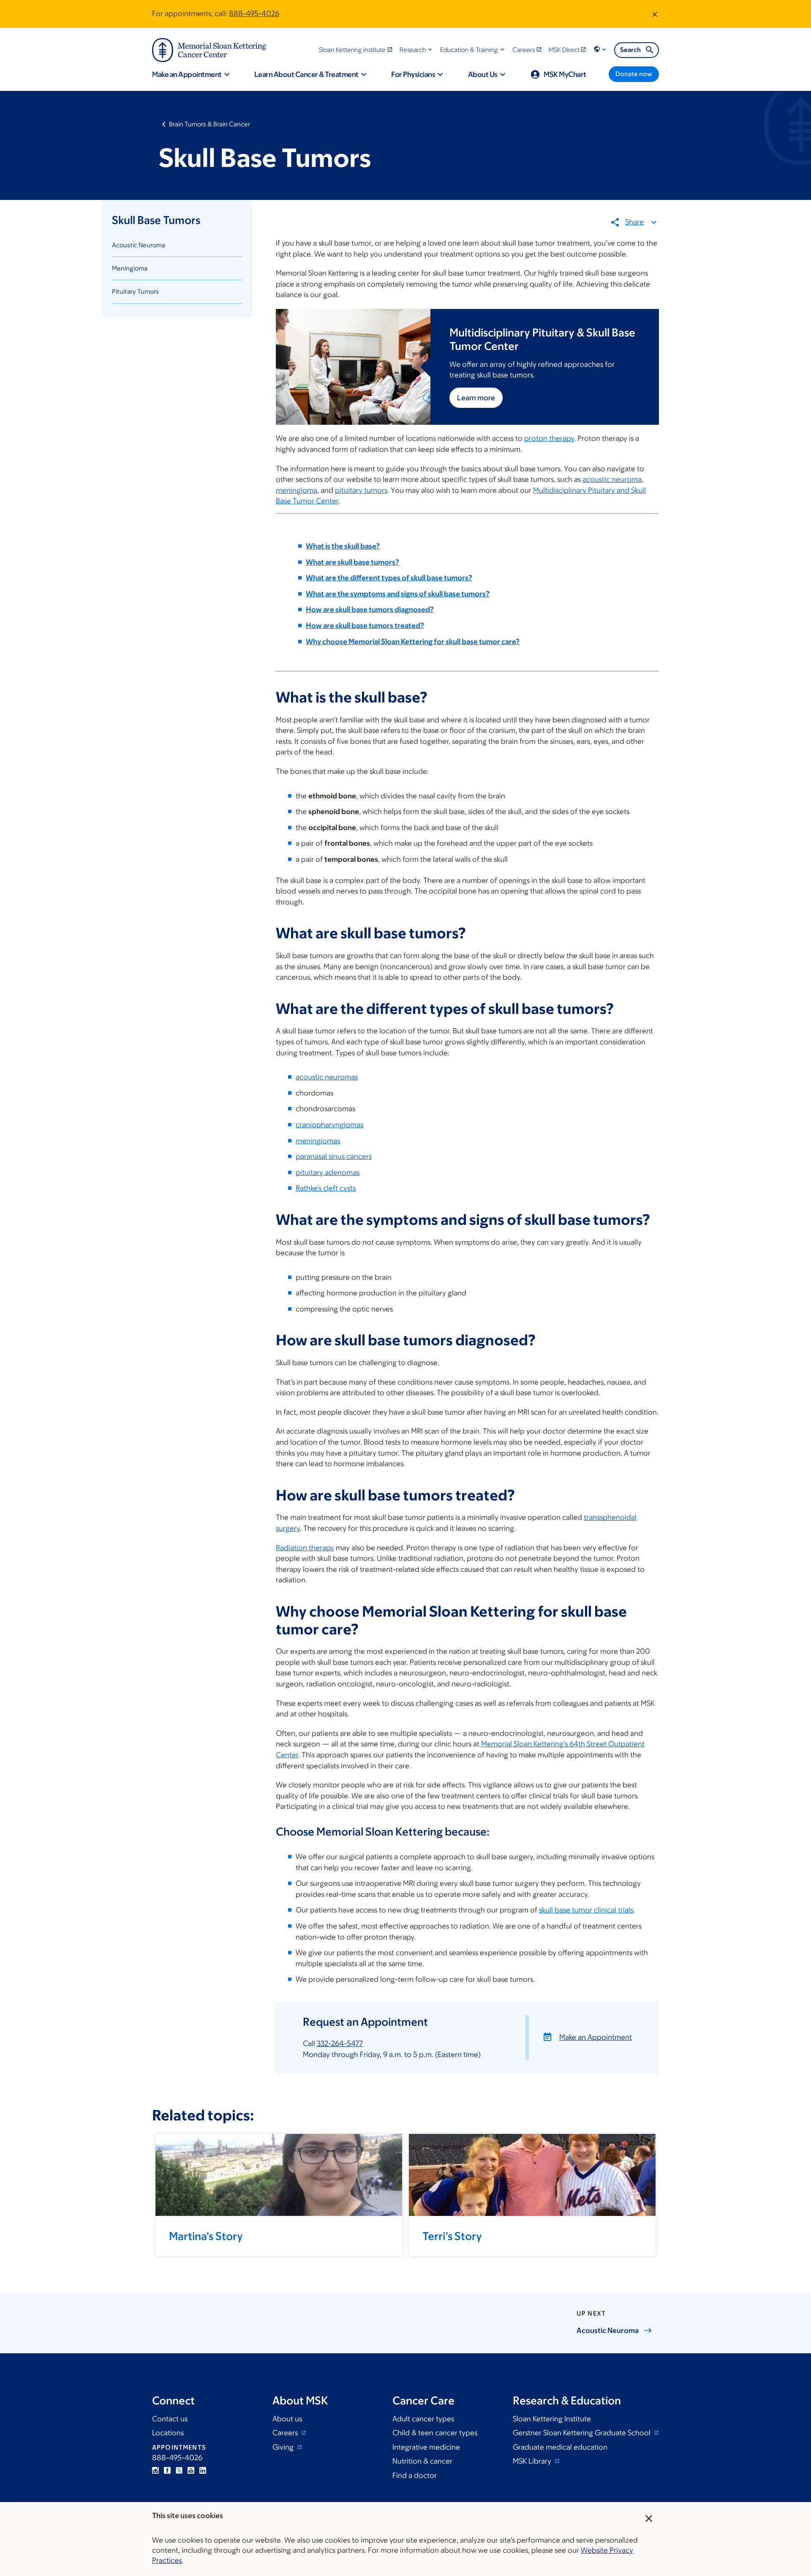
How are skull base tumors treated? (365, 626)
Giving (284, 2447)
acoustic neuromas (327, 1077)
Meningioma (130, 268)
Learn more (476, 398)
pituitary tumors (361, 490)
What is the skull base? (343, 546)
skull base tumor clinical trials (586, 1910)
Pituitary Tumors (135, 291)
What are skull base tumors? (352, 562)
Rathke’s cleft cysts (326, 1188)
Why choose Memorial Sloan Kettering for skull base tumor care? (413, 642)
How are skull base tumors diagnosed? (370, 609)
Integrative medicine (426, 2447)
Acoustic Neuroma (139, 245)
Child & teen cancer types (435, 2433)
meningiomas (318, 1141)
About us (287, 2419)
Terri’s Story (452, 2236)
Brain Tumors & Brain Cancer (210, 124)
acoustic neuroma (612, 479)
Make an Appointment (596, 2037)
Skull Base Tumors (156, 220)
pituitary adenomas (328, 1172)
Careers (286, 2433)
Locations (168, 2433)
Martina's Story (206, 2236)
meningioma (297, 490)
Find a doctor (415, 2475)
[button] (417, 50)
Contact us (170, 2419)
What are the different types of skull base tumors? (389, 578)
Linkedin (203, 2470)
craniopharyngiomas (329, 1125)
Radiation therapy (305, 1548)
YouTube (191, 2470)
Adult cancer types (423, 2419)
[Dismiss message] (655, 14)
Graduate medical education (560, 2447)
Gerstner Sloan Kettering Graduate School (582, 2433)
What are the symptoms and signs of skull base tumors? (398, 594)
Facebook (167, 2470)
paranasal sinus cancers (334, 1156)
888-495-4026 (254, 14)
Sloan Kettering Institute (552, 2419)
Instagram (155, 2470)
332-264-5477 (340, 2043)
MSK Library (533, 2461)
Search (630, 50)
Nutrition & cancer (422, 2461)
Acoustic (608, 2330)
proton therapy (549, 438)
